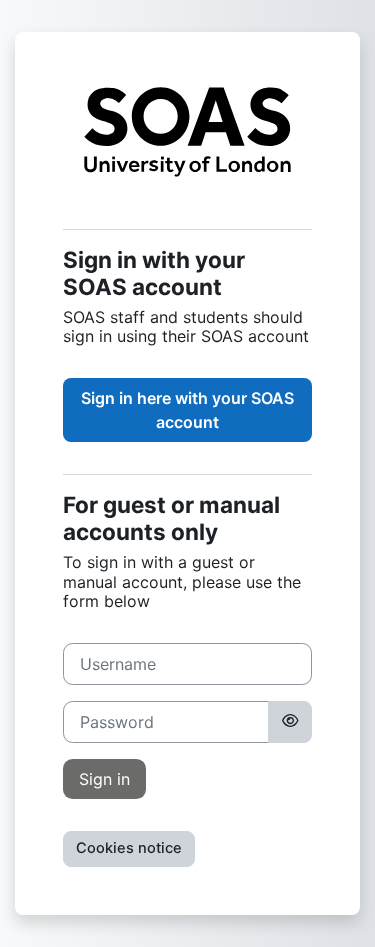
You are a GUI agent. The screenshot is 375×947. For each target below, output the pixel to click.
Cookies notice (129, 848)
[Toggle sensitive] (290, 722)
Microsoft (187, 410)
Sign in (104, 779)
